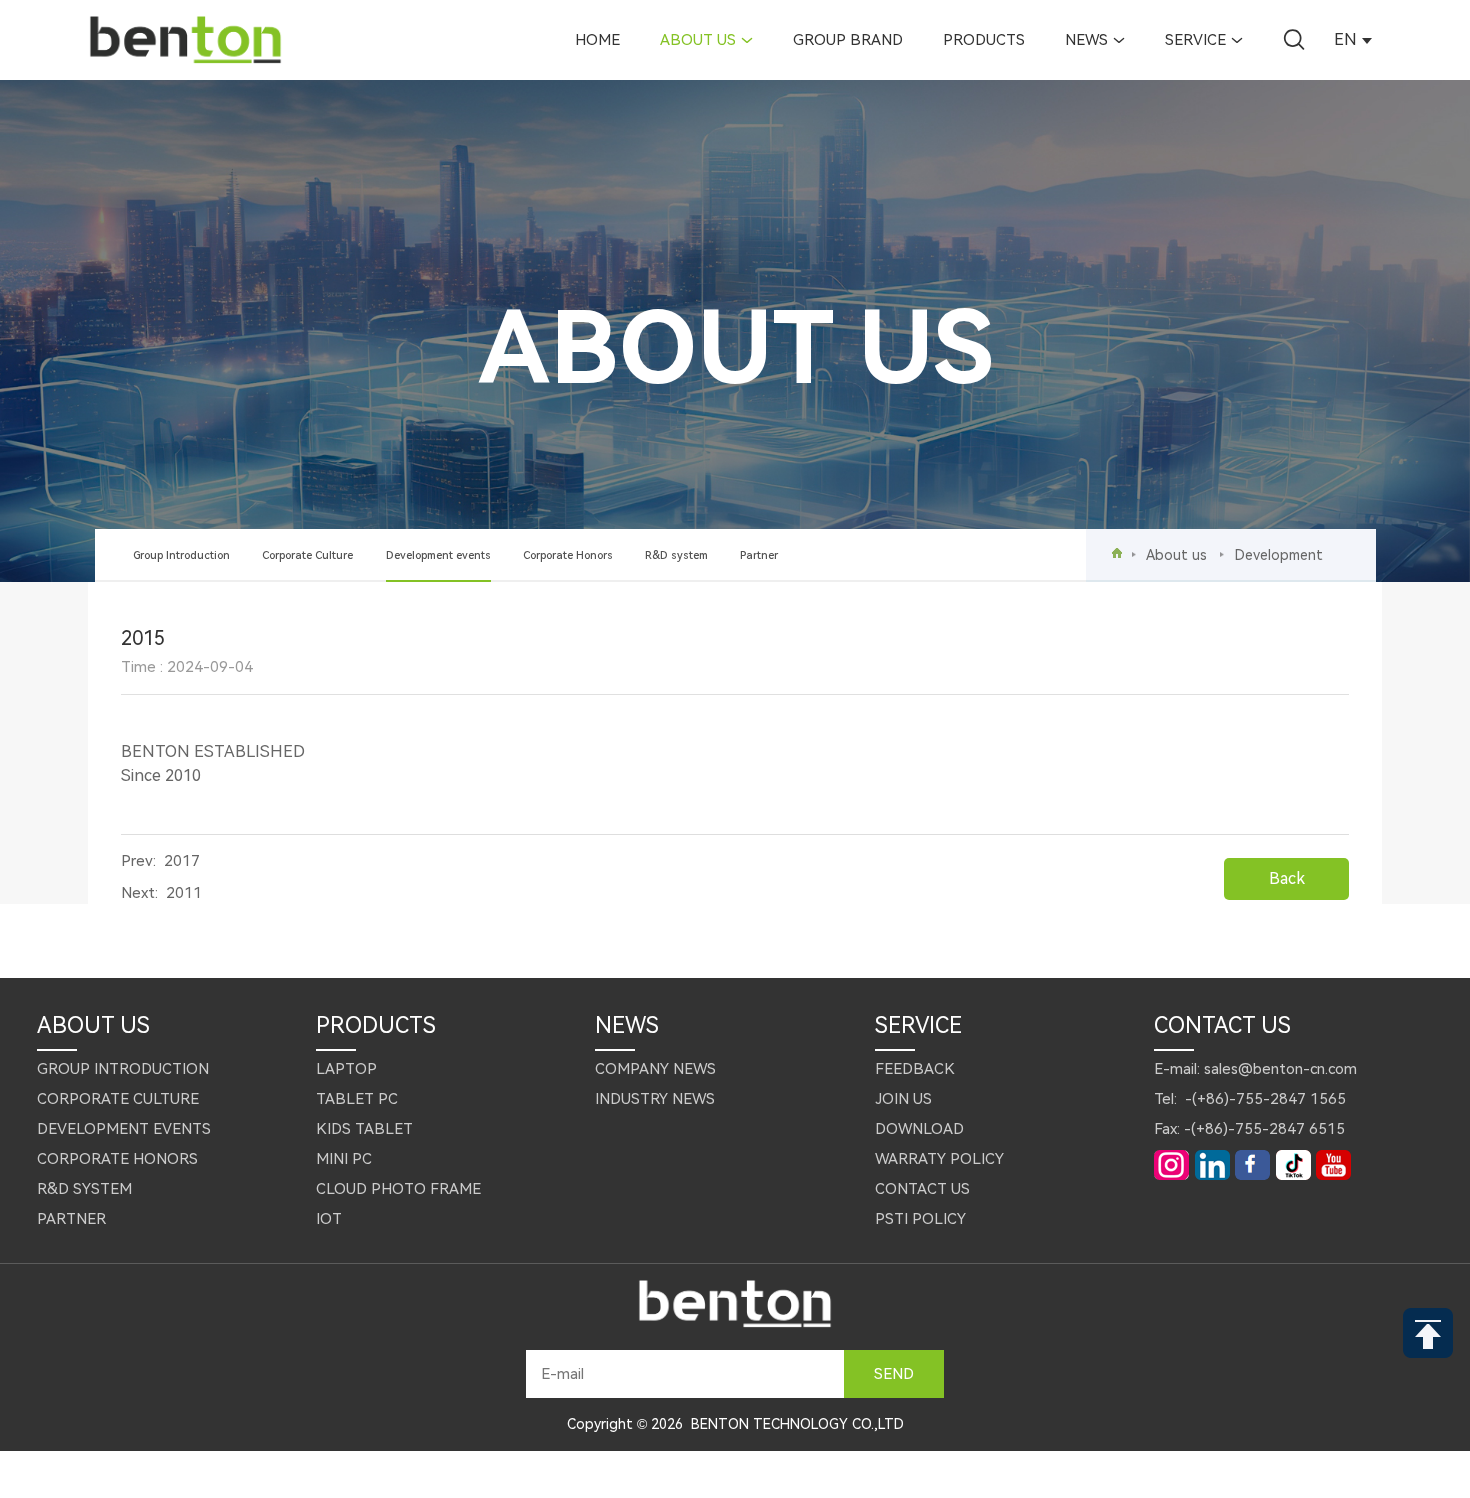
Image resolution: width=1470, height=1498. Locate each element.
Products (984, 40)
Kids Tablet (364, 1129)
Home (597, 40)
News (1086, 40)
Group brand (848, 40)
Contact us (922, 1189)
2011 (184, 893)
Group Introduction (181, 555)
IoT (329, 1219)
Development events (438, 555)
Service (1195, 40)
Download (919, 1129)
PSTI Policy (920, 1219)
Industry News (655, 1099)
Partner (759, 555)
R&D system (676, 555)
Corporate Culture (307, 555)
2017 (182, 861)
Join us (903, 1099)
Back (1287, 878)
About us (698, 40)
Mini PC (344, 1159)
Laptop (346, 1069)
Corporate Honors (568, 555)
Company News (655, 1069)
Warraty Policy (939, 1159)
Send (894, 1374)
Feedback (915, 1069)
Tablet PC (357, 1099)
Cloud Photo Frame (398, 1189)
